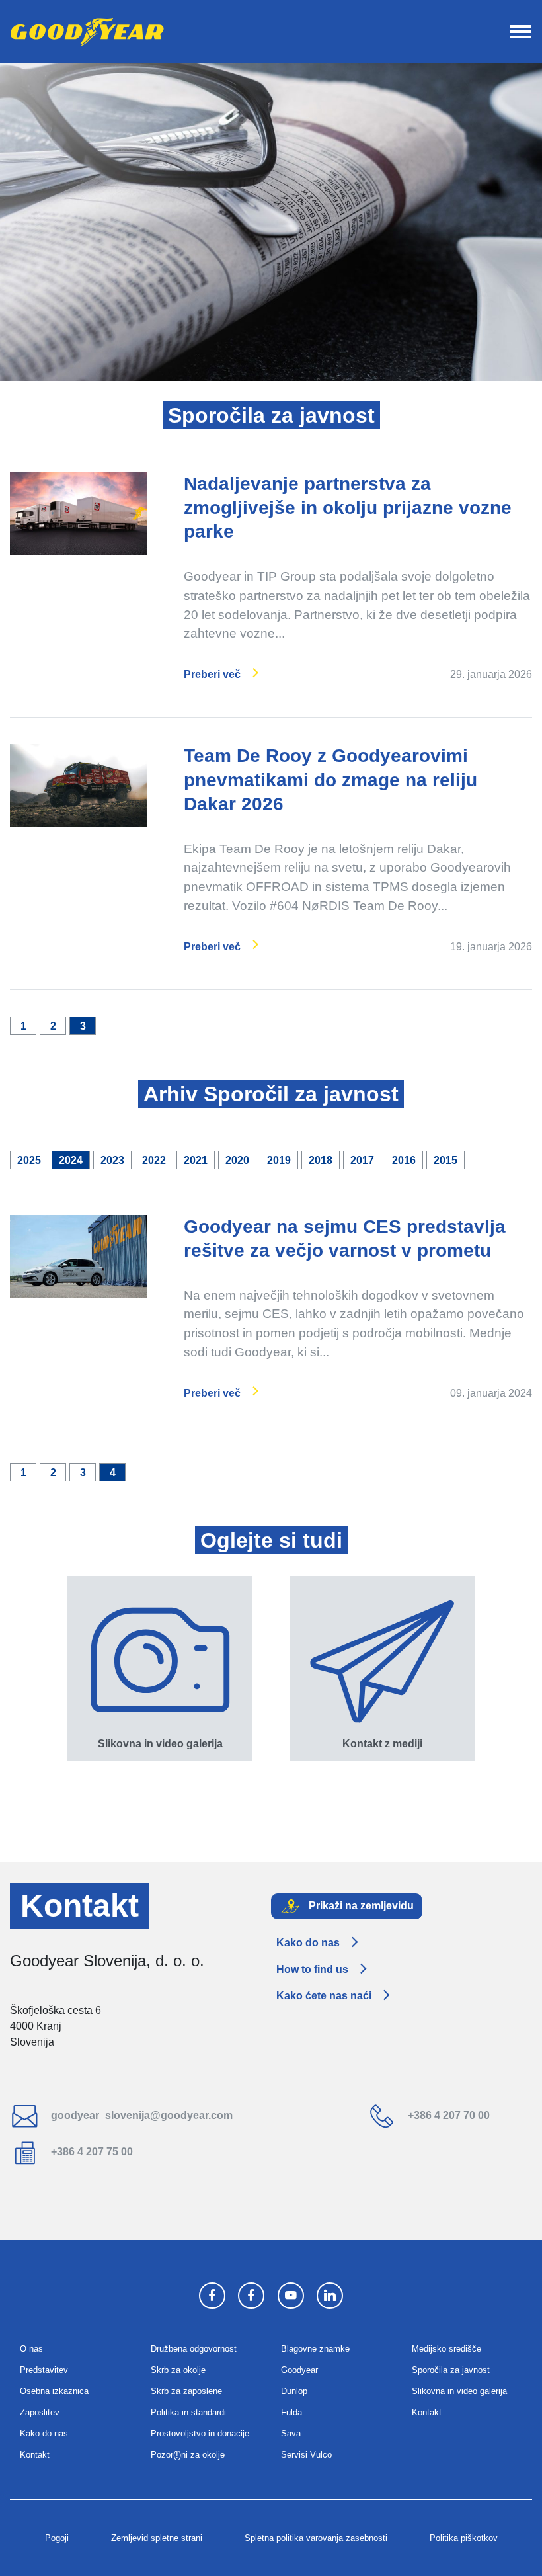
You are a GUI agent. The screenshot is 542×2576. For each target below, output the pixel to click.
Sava (291, 2433)
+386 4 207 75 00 (91, 2152)
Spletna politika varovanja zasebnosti (316, 2538)
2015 (445, 1160)
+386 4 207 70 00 (447, 2115)
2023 (112, 1160)
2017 (362, 1160)
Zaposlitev (40, 2412)
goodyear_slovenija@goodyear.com (140, 2115)
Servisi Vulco (306, 2455)
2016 (404, 1160)
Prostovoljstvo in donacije (200, 2433)
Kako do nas (308, 1943)
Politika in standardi (188, 2412)
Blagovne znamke (315, 2349)
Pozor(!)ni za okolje (188, 2455)
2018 (321, 1160)
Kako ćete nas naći (324, 1996)
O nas (31, 2349)
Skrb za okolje (178, 2370)
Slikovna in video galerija (459, 2391)
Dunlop (294, 2391)
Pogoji (57, 2538)
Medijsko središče (446, 2349)
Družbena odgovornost (194, 2349)
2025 (29, 1160)
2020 (237, 1160)
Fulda (291, 2412)
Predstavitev (44, 2370)
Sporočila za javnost (451, 2370)
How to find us (312, 1969)
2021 (196, 1160)
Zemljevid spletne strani (157, 2538)
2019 (279, 1160)
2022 (154, 1160)
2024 (71, 1160)
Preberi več (212, 674)
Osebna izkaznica (54, 2391)
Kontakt (35, 2455)
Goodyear (299, 2370)
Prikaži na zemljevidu (360, 1906)
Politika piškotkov (464, 2538)
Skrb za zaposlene (186, 2391)
